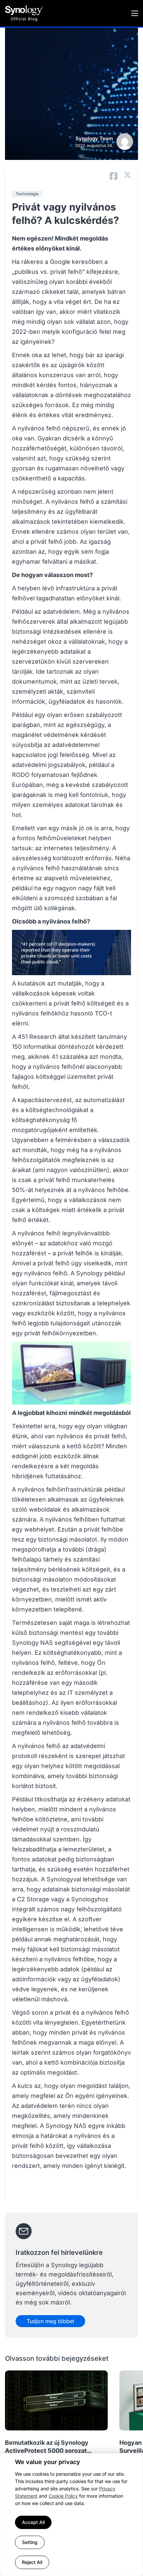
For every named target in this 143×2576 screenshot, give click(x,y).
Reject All (32, 2562)
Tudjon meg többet (50, 2321)
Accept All (33, 2522)
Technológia (27, 194)
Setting (30, 2542)
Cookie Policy (63, 2496)
